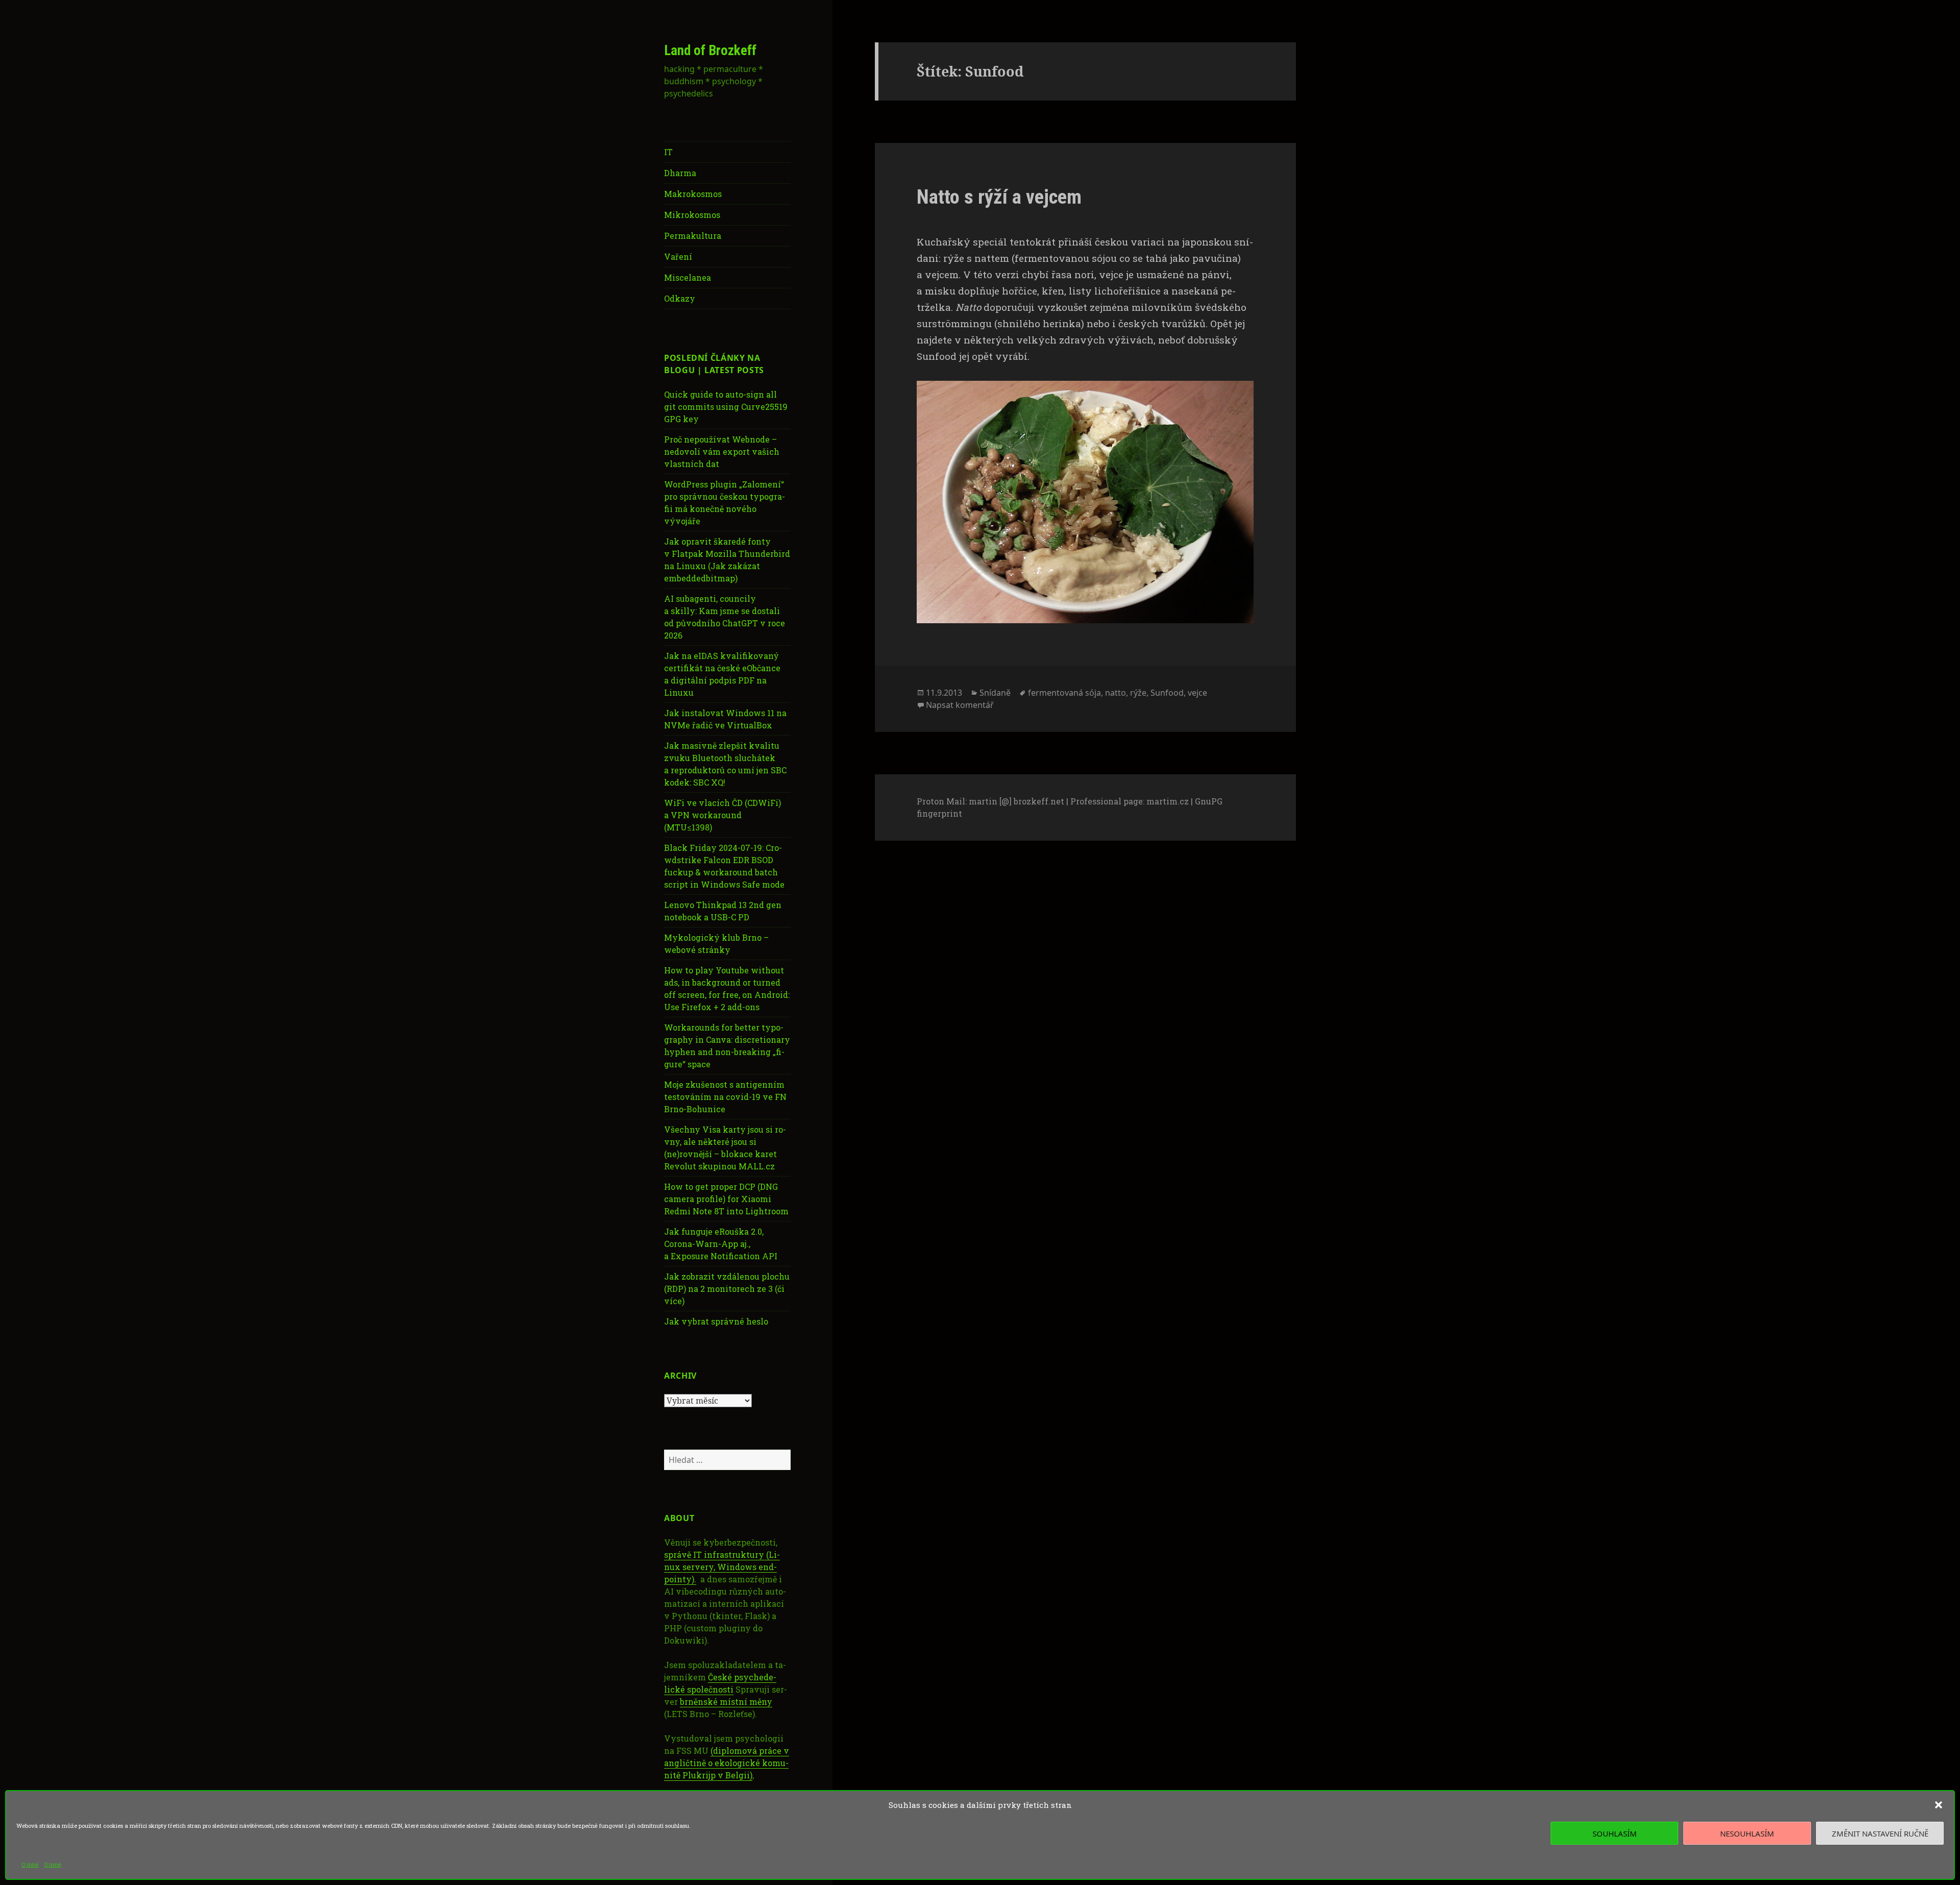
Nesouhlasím (1747, 1833)
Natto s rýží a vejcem (999, 197)
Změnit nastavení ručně (1880, 1833)
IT (668, 152)
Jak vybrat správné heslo (716, 1321)
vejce (1197, 693)
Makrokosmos (693, 194)
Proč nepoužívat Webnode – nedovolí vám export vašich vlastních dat (722, 451)
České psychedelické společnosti (720, 1683)
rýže (1138, 693)
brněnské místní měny (726, 1702)
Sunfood (1167, 693)
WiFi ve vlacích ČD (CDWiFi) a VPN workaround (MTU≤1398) (722, 815)
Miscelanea (688, 277)
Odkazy (680, 298)
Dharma (680, 173)
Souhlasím (1615, 1833)
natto (1116, 693)
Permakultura (693, 236)
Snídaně (995, 693)
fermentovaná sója (1064, 693)
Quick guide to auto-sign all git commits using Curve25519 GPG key (726, 407)
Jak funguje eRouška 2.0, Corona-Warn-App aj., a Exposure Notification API (721, 1244)
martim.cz (1168, 801)
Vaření (678, 256)
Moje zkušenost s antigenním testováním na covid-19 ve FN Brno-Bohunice (725, 1097)
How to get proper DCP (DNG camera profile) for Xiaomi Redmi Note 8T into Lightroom (726, 1199)
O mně (30, 1864)
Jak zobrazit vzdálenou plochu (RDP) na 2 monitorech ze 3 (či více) (727, 1289)
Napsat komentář (960, 705)
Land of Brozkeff (710, 51)
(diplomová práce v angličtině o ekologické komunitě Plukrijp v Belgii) (727, 1763)
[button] (1939, 1805)
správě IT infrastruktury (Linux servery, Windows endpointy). (722, 1567)
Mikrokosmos (692, 215)
